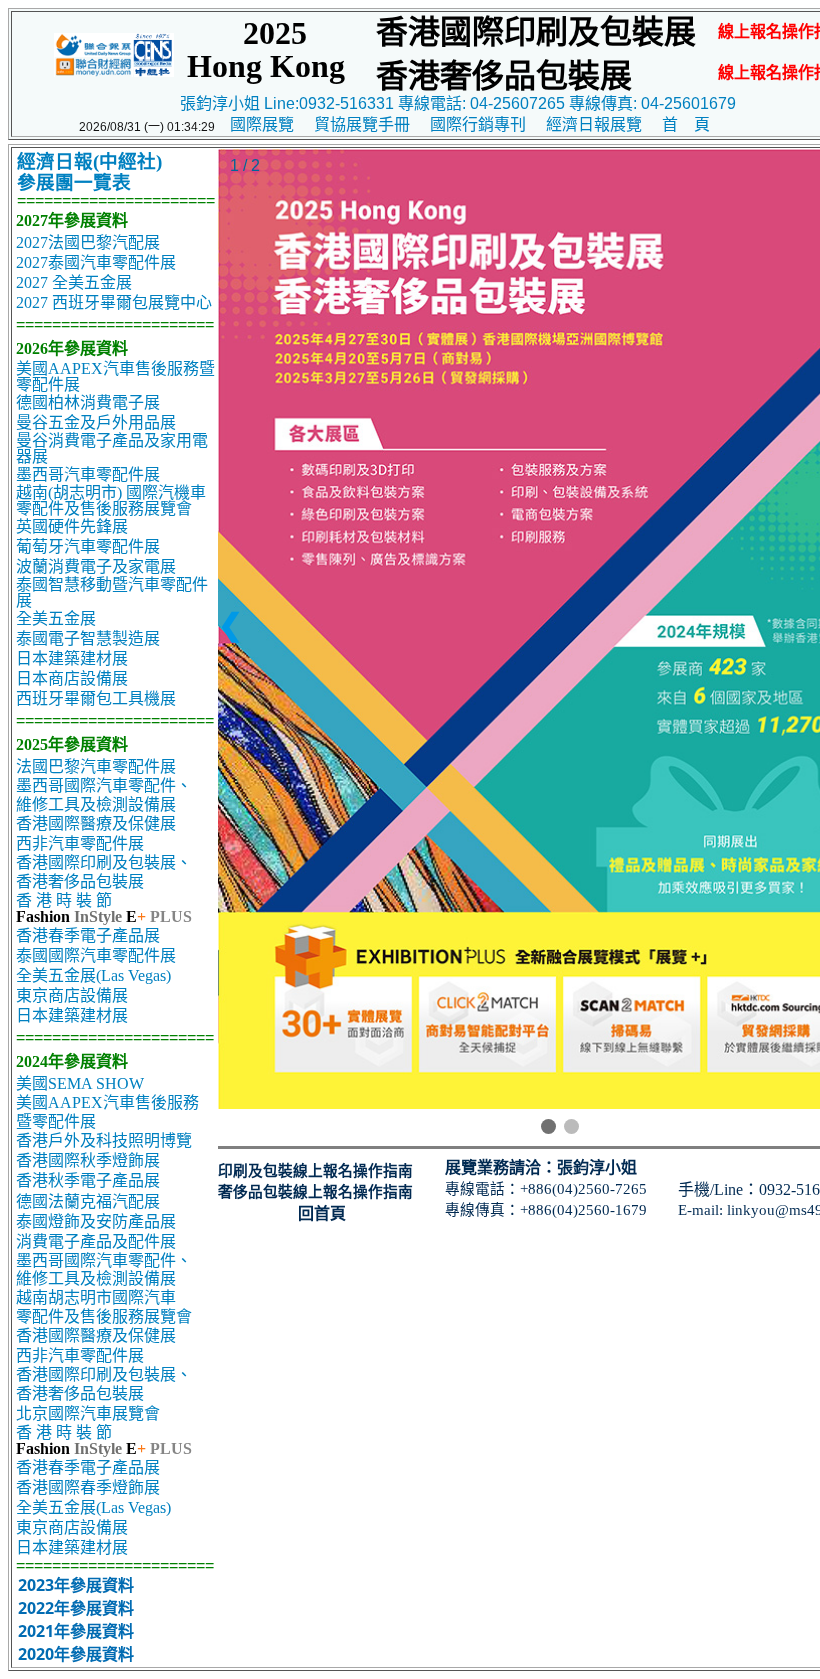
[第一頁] (548, 1126)
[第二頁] (571, 1126)
